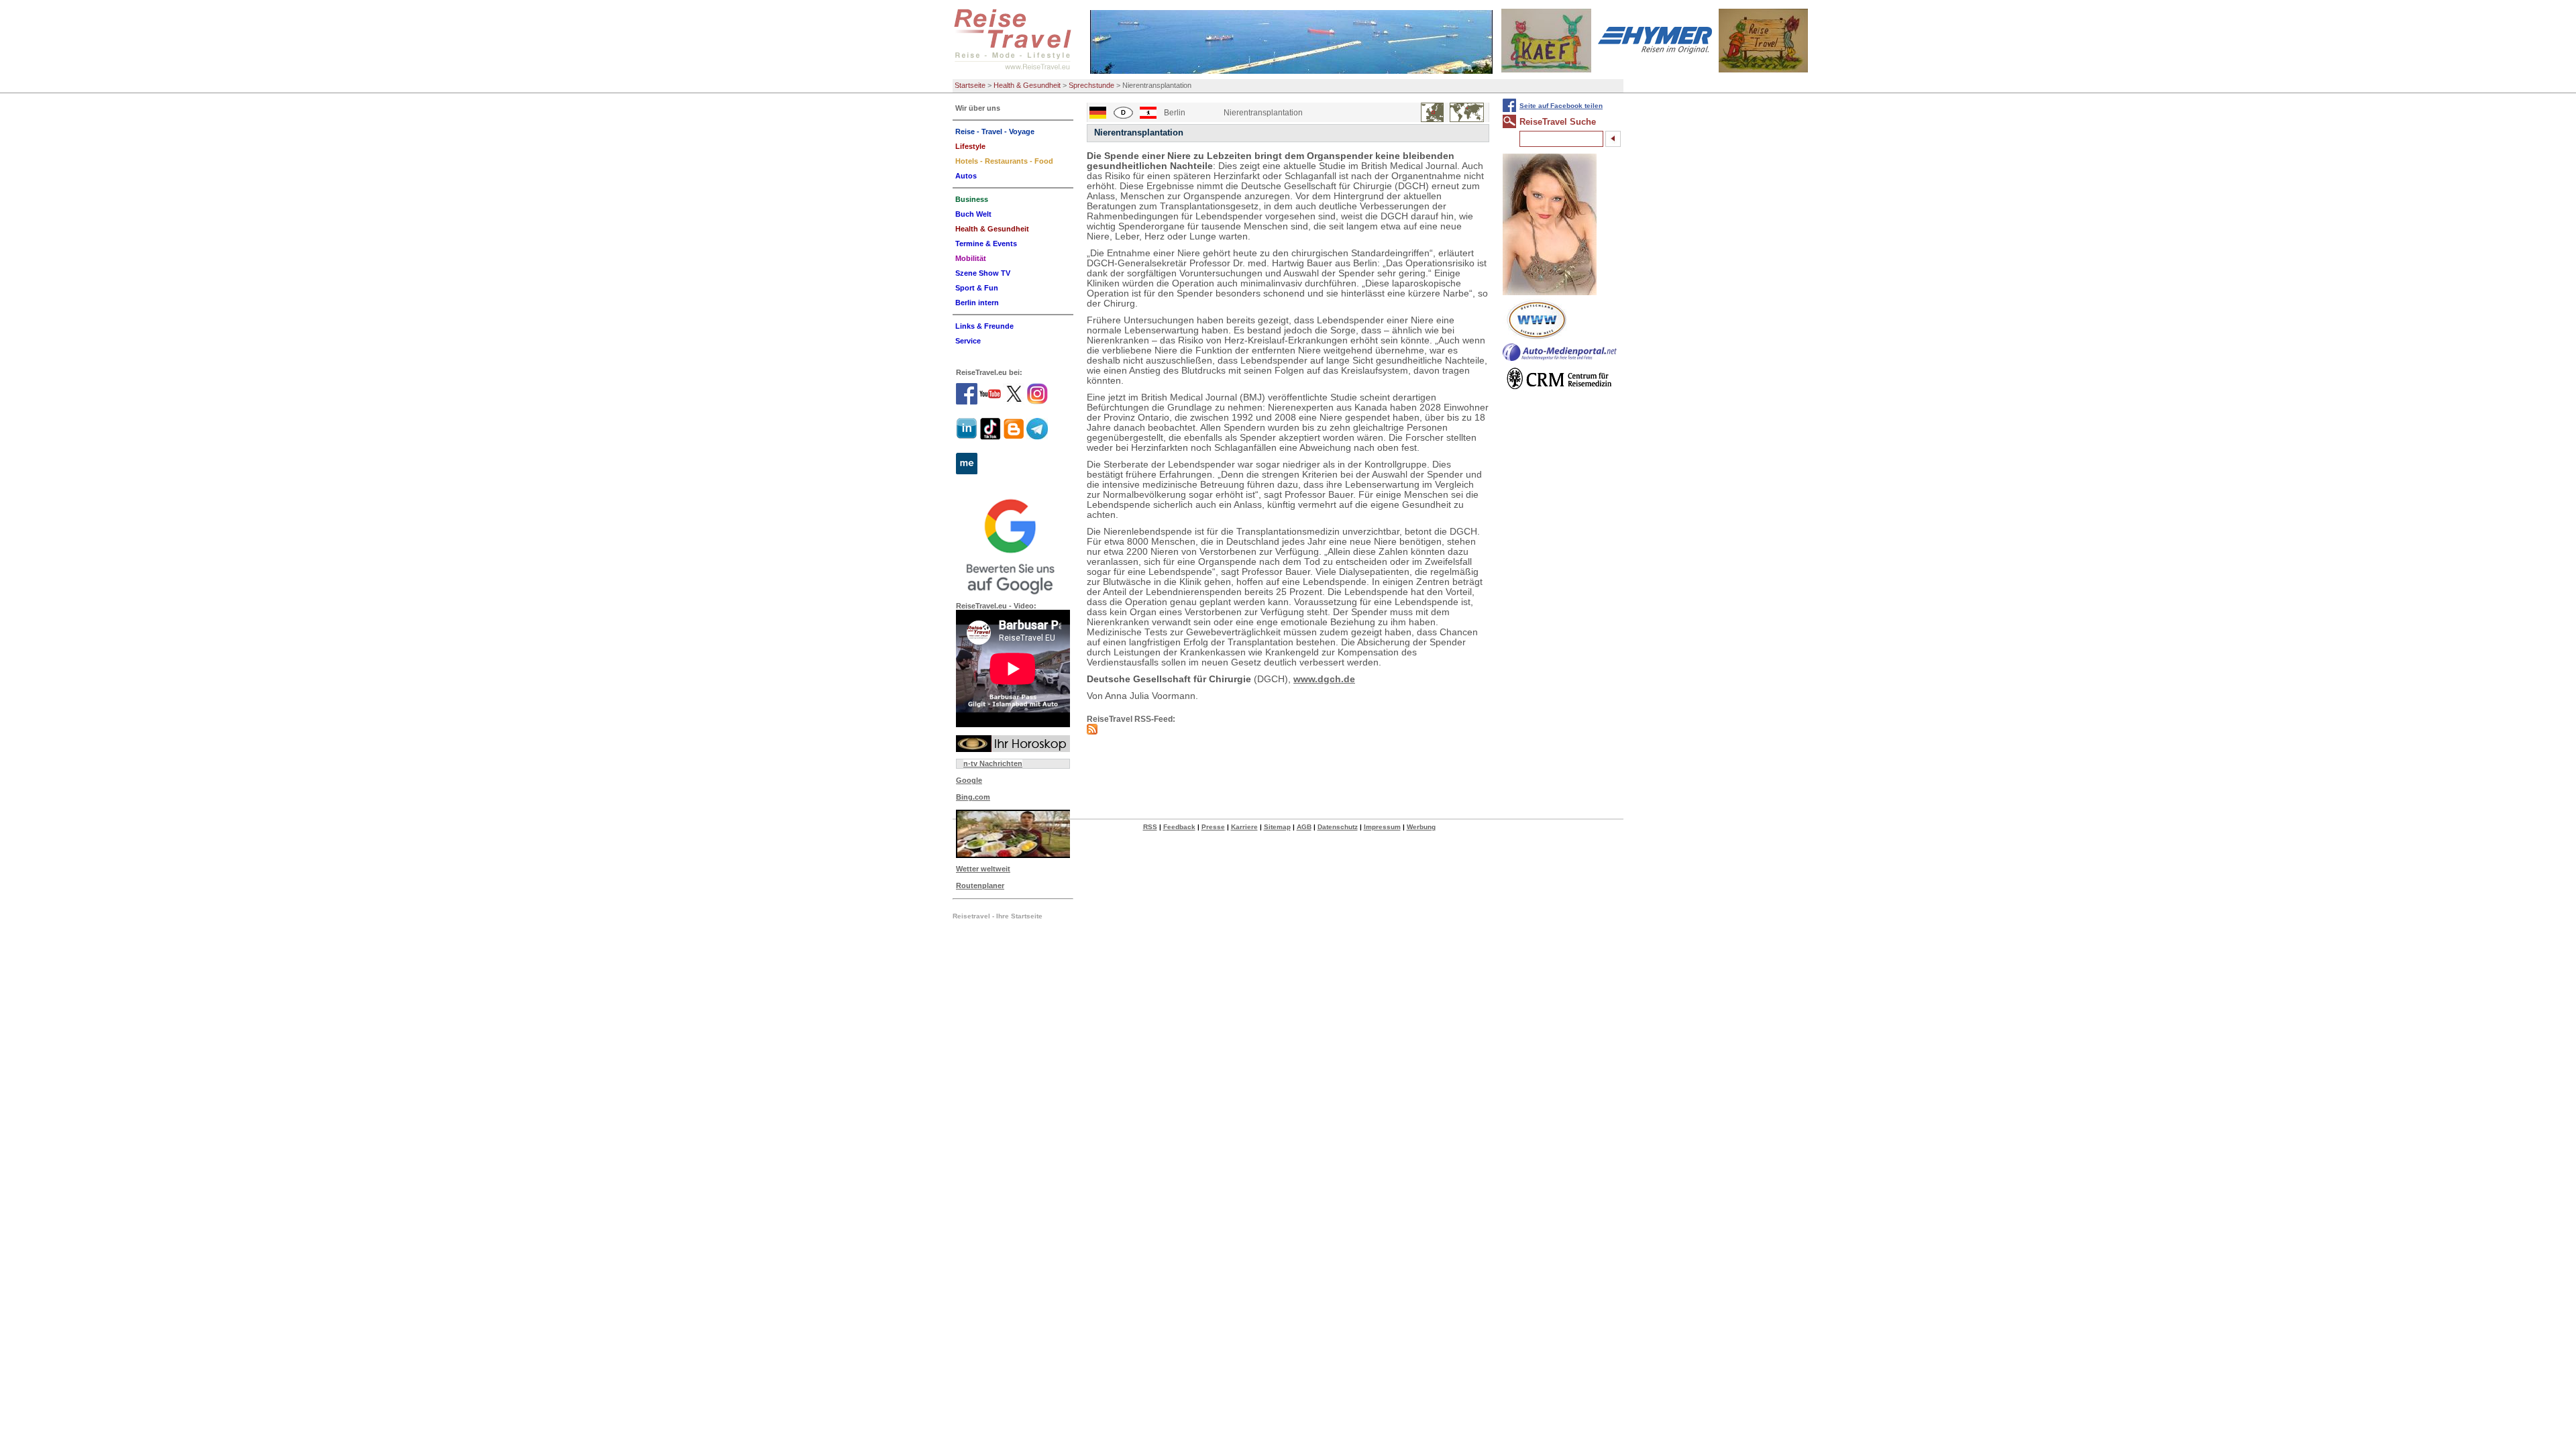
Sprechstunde (1091, 85)
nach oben (2543, 1438)
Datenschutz (1338, 827)
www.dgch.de (1324, 679)
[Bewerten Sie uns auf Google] (1013, 545)
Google (969, 780)
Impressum (1382, 827)
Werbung (1421, 827)
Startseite (970, 85)
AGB (1304, 827)
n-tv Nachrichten (993, 763)
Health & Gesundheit (1027, 85)
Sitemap (1277, 827)
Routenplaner (980, 885)
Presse (1213, 827)
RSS (1150, 827)
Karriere (1244, 827)
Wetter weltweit (983, 869)
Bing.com (973, 797)
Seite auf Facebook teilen (1561, 106)
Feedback (1179, 827)
